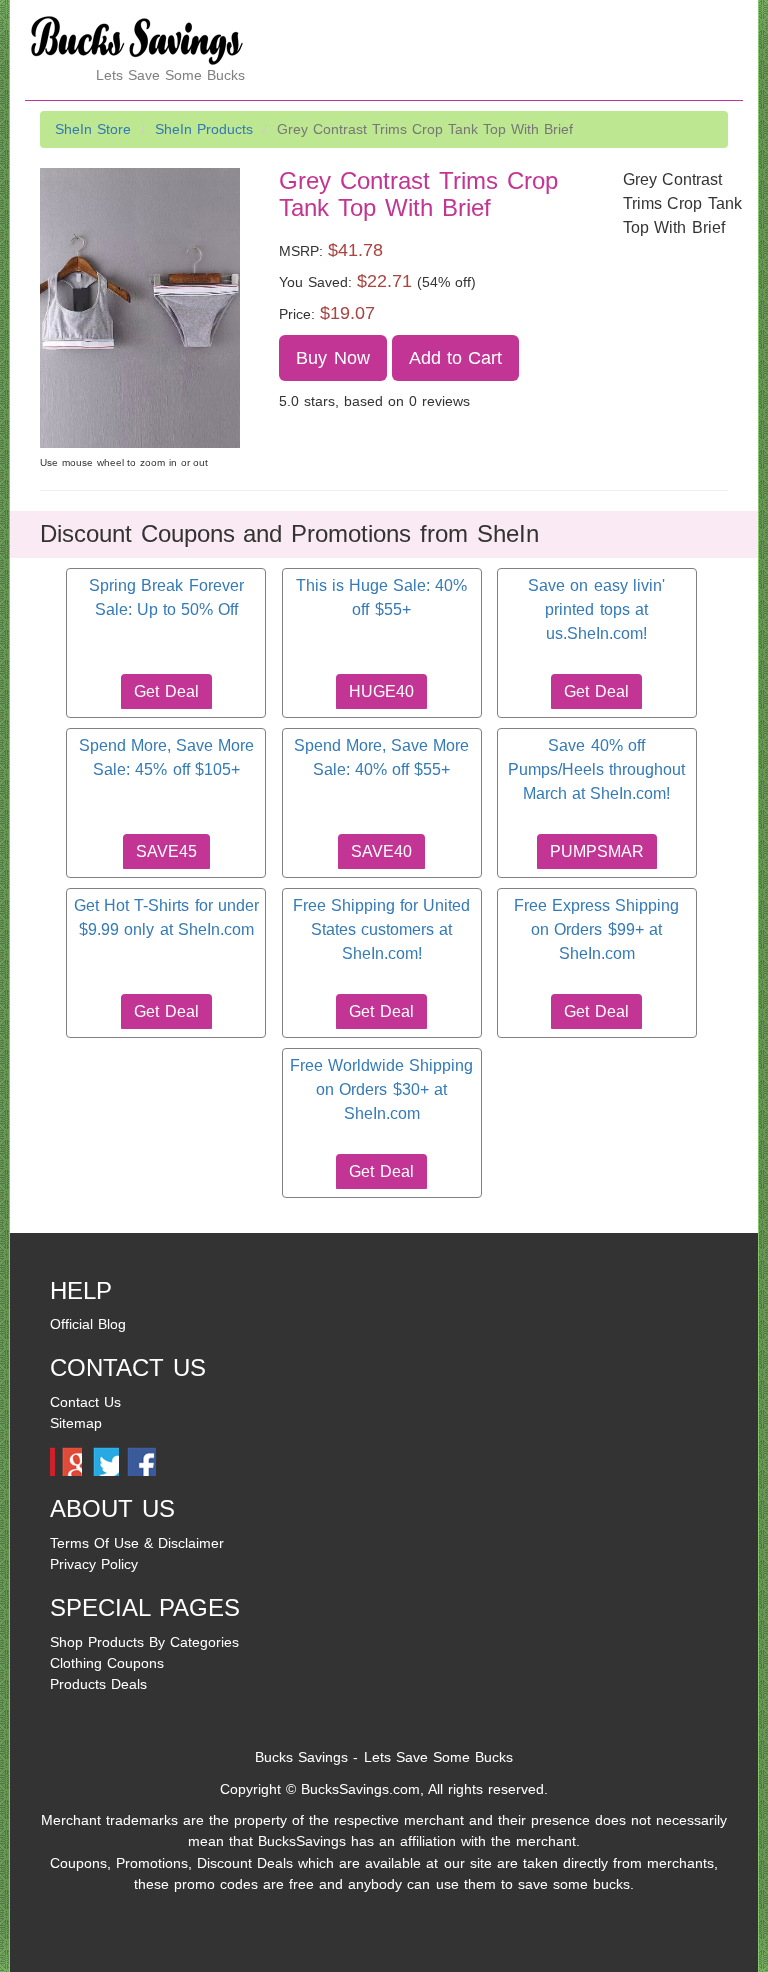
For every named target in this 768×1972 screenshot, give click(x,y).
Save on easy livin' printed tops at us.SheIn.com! (596, 610)
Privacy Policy (94, 1564)
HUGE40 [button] (381, 691)
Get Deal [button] (166, 691)
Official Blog (88, 1324)
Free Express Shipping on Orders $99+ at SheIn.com (596, 930)
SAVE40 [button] (381, 851)
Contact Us (85, 1402)
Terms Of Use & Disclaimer (137, 1543)
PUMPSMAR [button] (597, 851)
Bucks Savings (301, 1757)
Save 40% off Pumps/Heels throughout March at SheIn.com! (596, 770)
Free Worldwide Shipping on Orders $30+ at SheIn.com (381, 1090)
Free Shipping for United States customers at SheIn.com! (381, 930)
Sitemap (76, 1423)
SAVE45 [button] (166, 851)
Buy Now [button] (332, 358)
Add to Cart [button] (456, 358)
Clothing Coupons (107, 1663)
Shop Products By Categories (144, 1642)
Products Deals (98, 1684)
